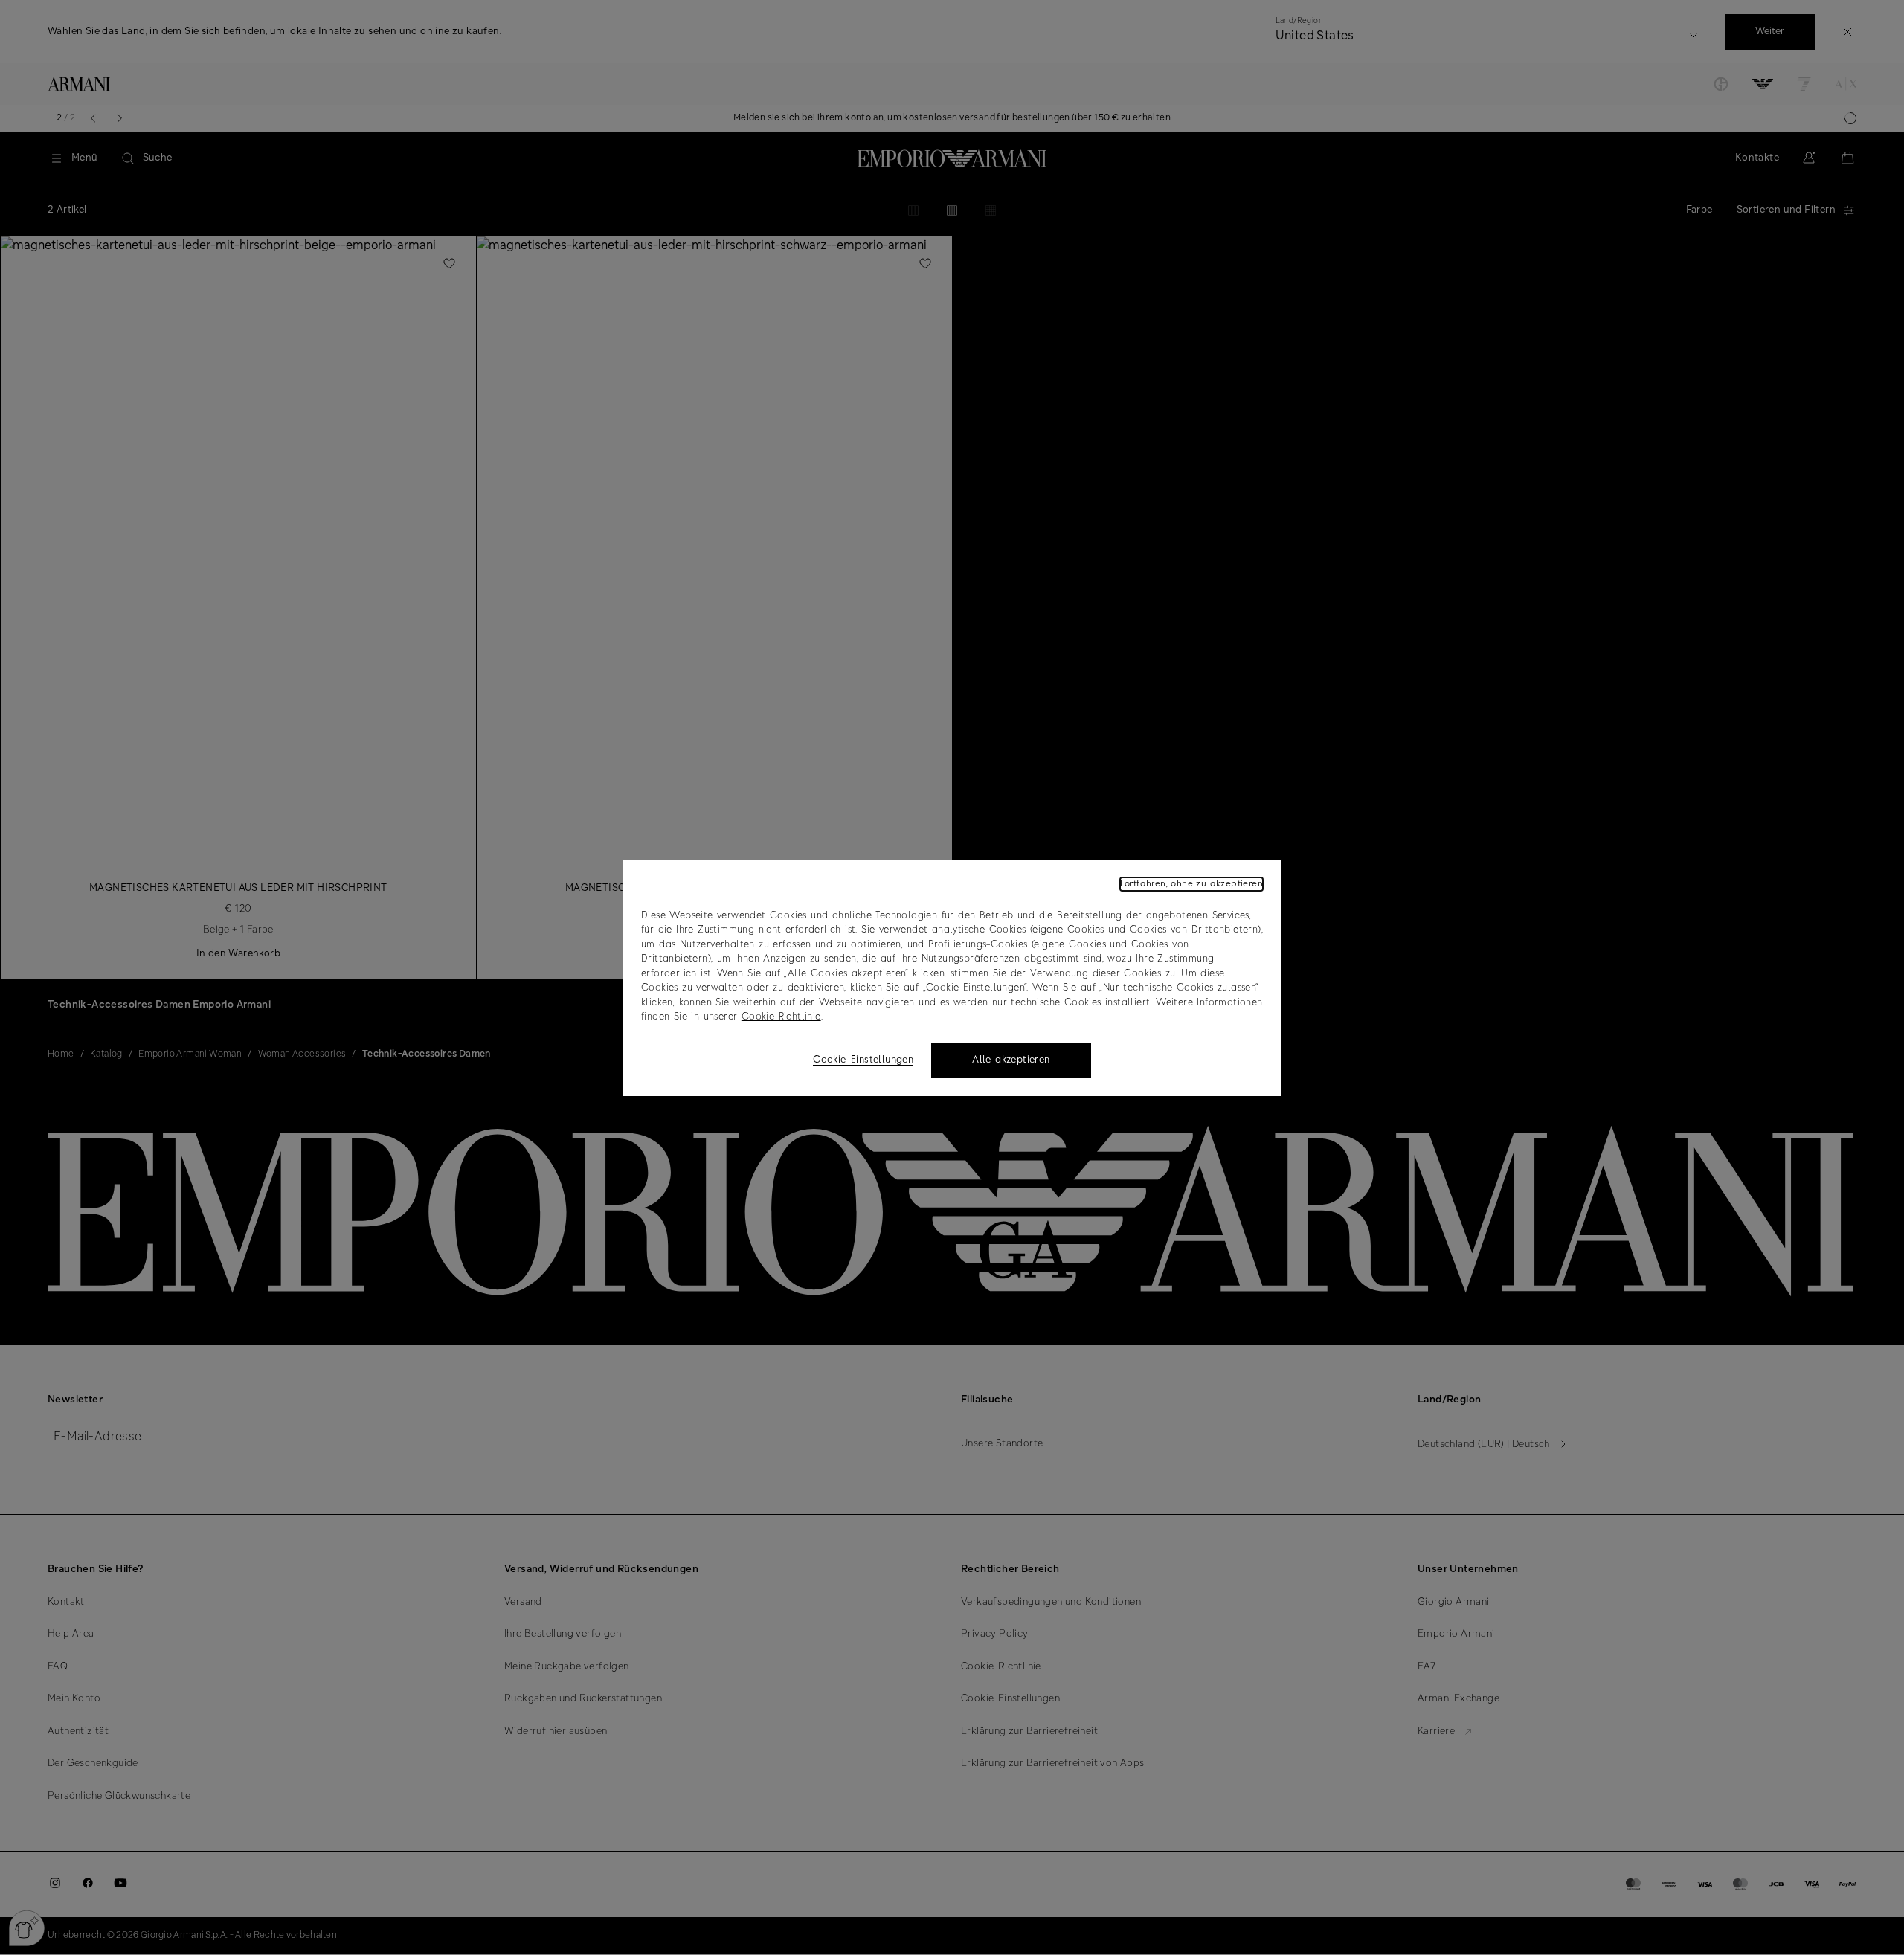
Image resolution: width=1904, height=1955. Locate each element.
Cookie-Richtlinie (781, 1017)
